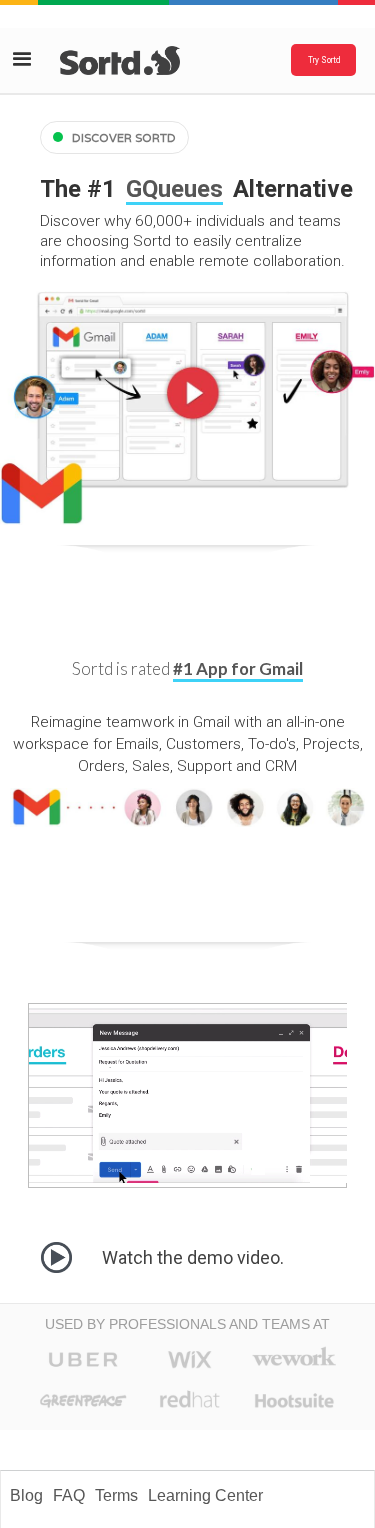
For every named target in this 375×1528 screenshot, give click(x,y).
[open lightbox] (187, 408)
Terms (116, 1495)
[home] (107, 60)
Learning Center (205, 1495)
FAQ (69, 1495)
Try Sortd (324, 60)
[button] (27, 60)
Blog (26, 1495)
